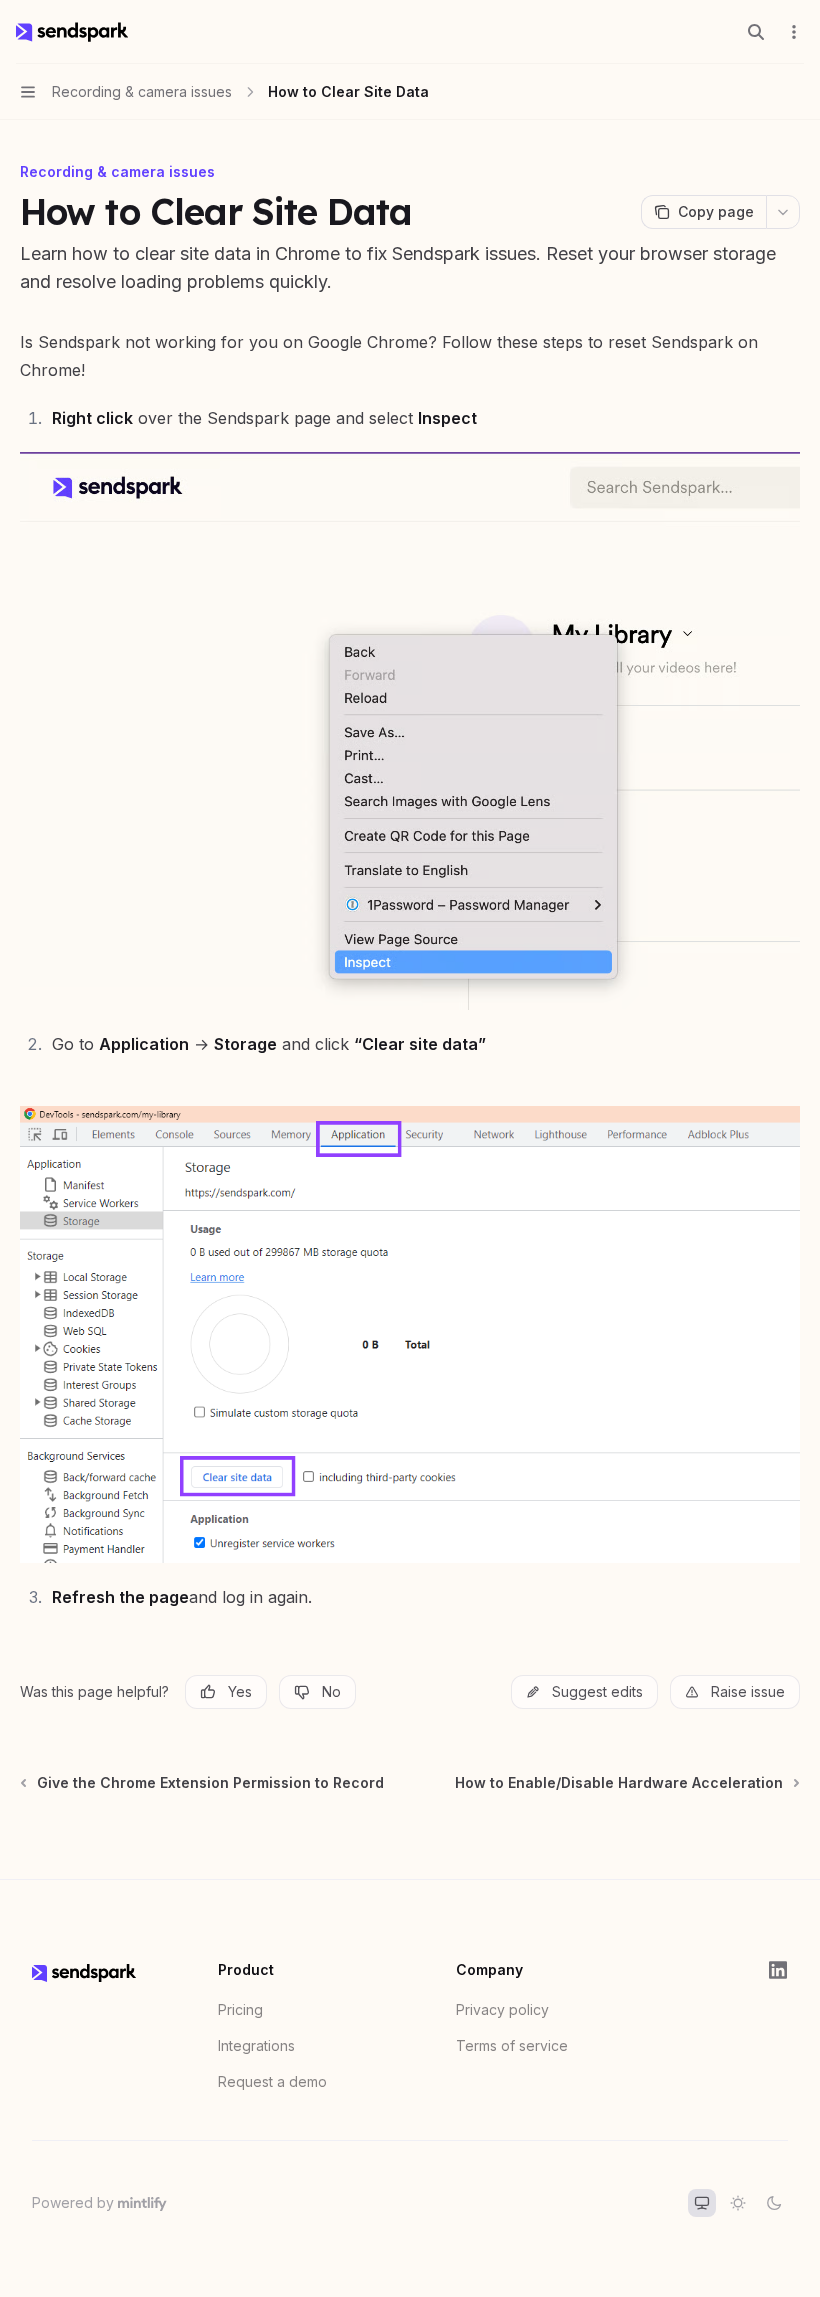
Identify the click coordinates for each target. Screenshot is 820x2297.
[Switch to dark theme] (774, 2203)
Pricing (240, 2009)
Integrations (256, 2045)
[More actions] (794, 32)
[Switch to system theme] (702, 2203)
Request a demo (272, 2081)
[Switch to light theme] (738, 2203)
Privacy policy (502, 2009)
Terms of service (512, 2045)
